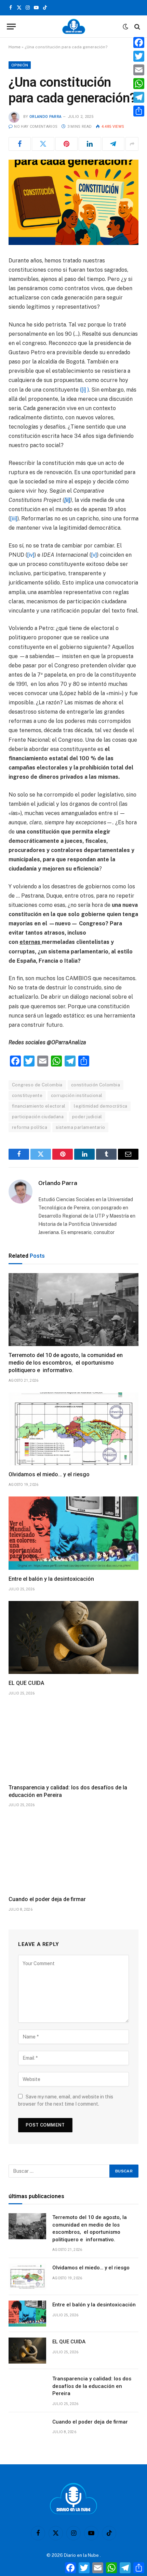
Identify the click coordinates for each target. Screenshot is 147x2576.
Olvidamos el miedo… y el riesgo (49, 1474)
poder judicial (87, 1117)
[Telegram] (139, 97)
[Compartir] (139, 111)
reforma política (30, 1127)
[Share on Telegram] (113, 144)
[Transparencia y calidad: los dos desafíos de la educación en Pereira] (73, 1742)
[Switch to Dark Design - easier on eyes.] (125, 27)
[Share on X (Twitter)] (43, 144)
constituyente (27, 1095)
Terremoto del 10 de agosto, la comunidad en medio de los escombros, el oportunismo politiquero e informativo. (66, 1363)
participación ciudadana (38, 1117)
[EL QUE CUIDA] (73, 1638)
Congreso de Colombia (37, 1085)
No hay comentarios (36, 127)
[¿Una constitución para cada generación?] (73, 202)
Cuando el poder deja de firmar (47, 1899)
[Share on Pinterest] (66, 144)
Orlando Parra (45, 117)
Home (15, 47)
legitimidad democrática (101, 1106)
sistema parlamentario (80, 1127)
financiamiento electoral (39, 1106)
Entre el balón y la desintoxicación (51, 1579)
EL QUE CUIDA (26, 1683)
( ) (84, 390)
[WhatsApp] (139, 84)
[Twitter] (139, 56)
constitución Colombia (96, 1085)
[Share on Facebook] (20, 144)
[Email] (139, 70)
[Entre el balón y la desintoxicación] (73, 1533)
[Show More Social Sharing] (132, 144)
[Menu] (11, 27)
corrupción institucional (77, 1095)
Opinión (20, 65)
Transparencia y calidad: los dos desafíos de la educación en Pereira (92, 2386)
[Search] (137, 27)
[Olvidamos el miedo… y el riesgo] (73, 1429)
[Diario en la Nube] (74, 27)
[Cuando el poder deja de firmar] (73, 1853)
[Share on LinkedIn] (90, 144)
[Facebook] (139, 42)
